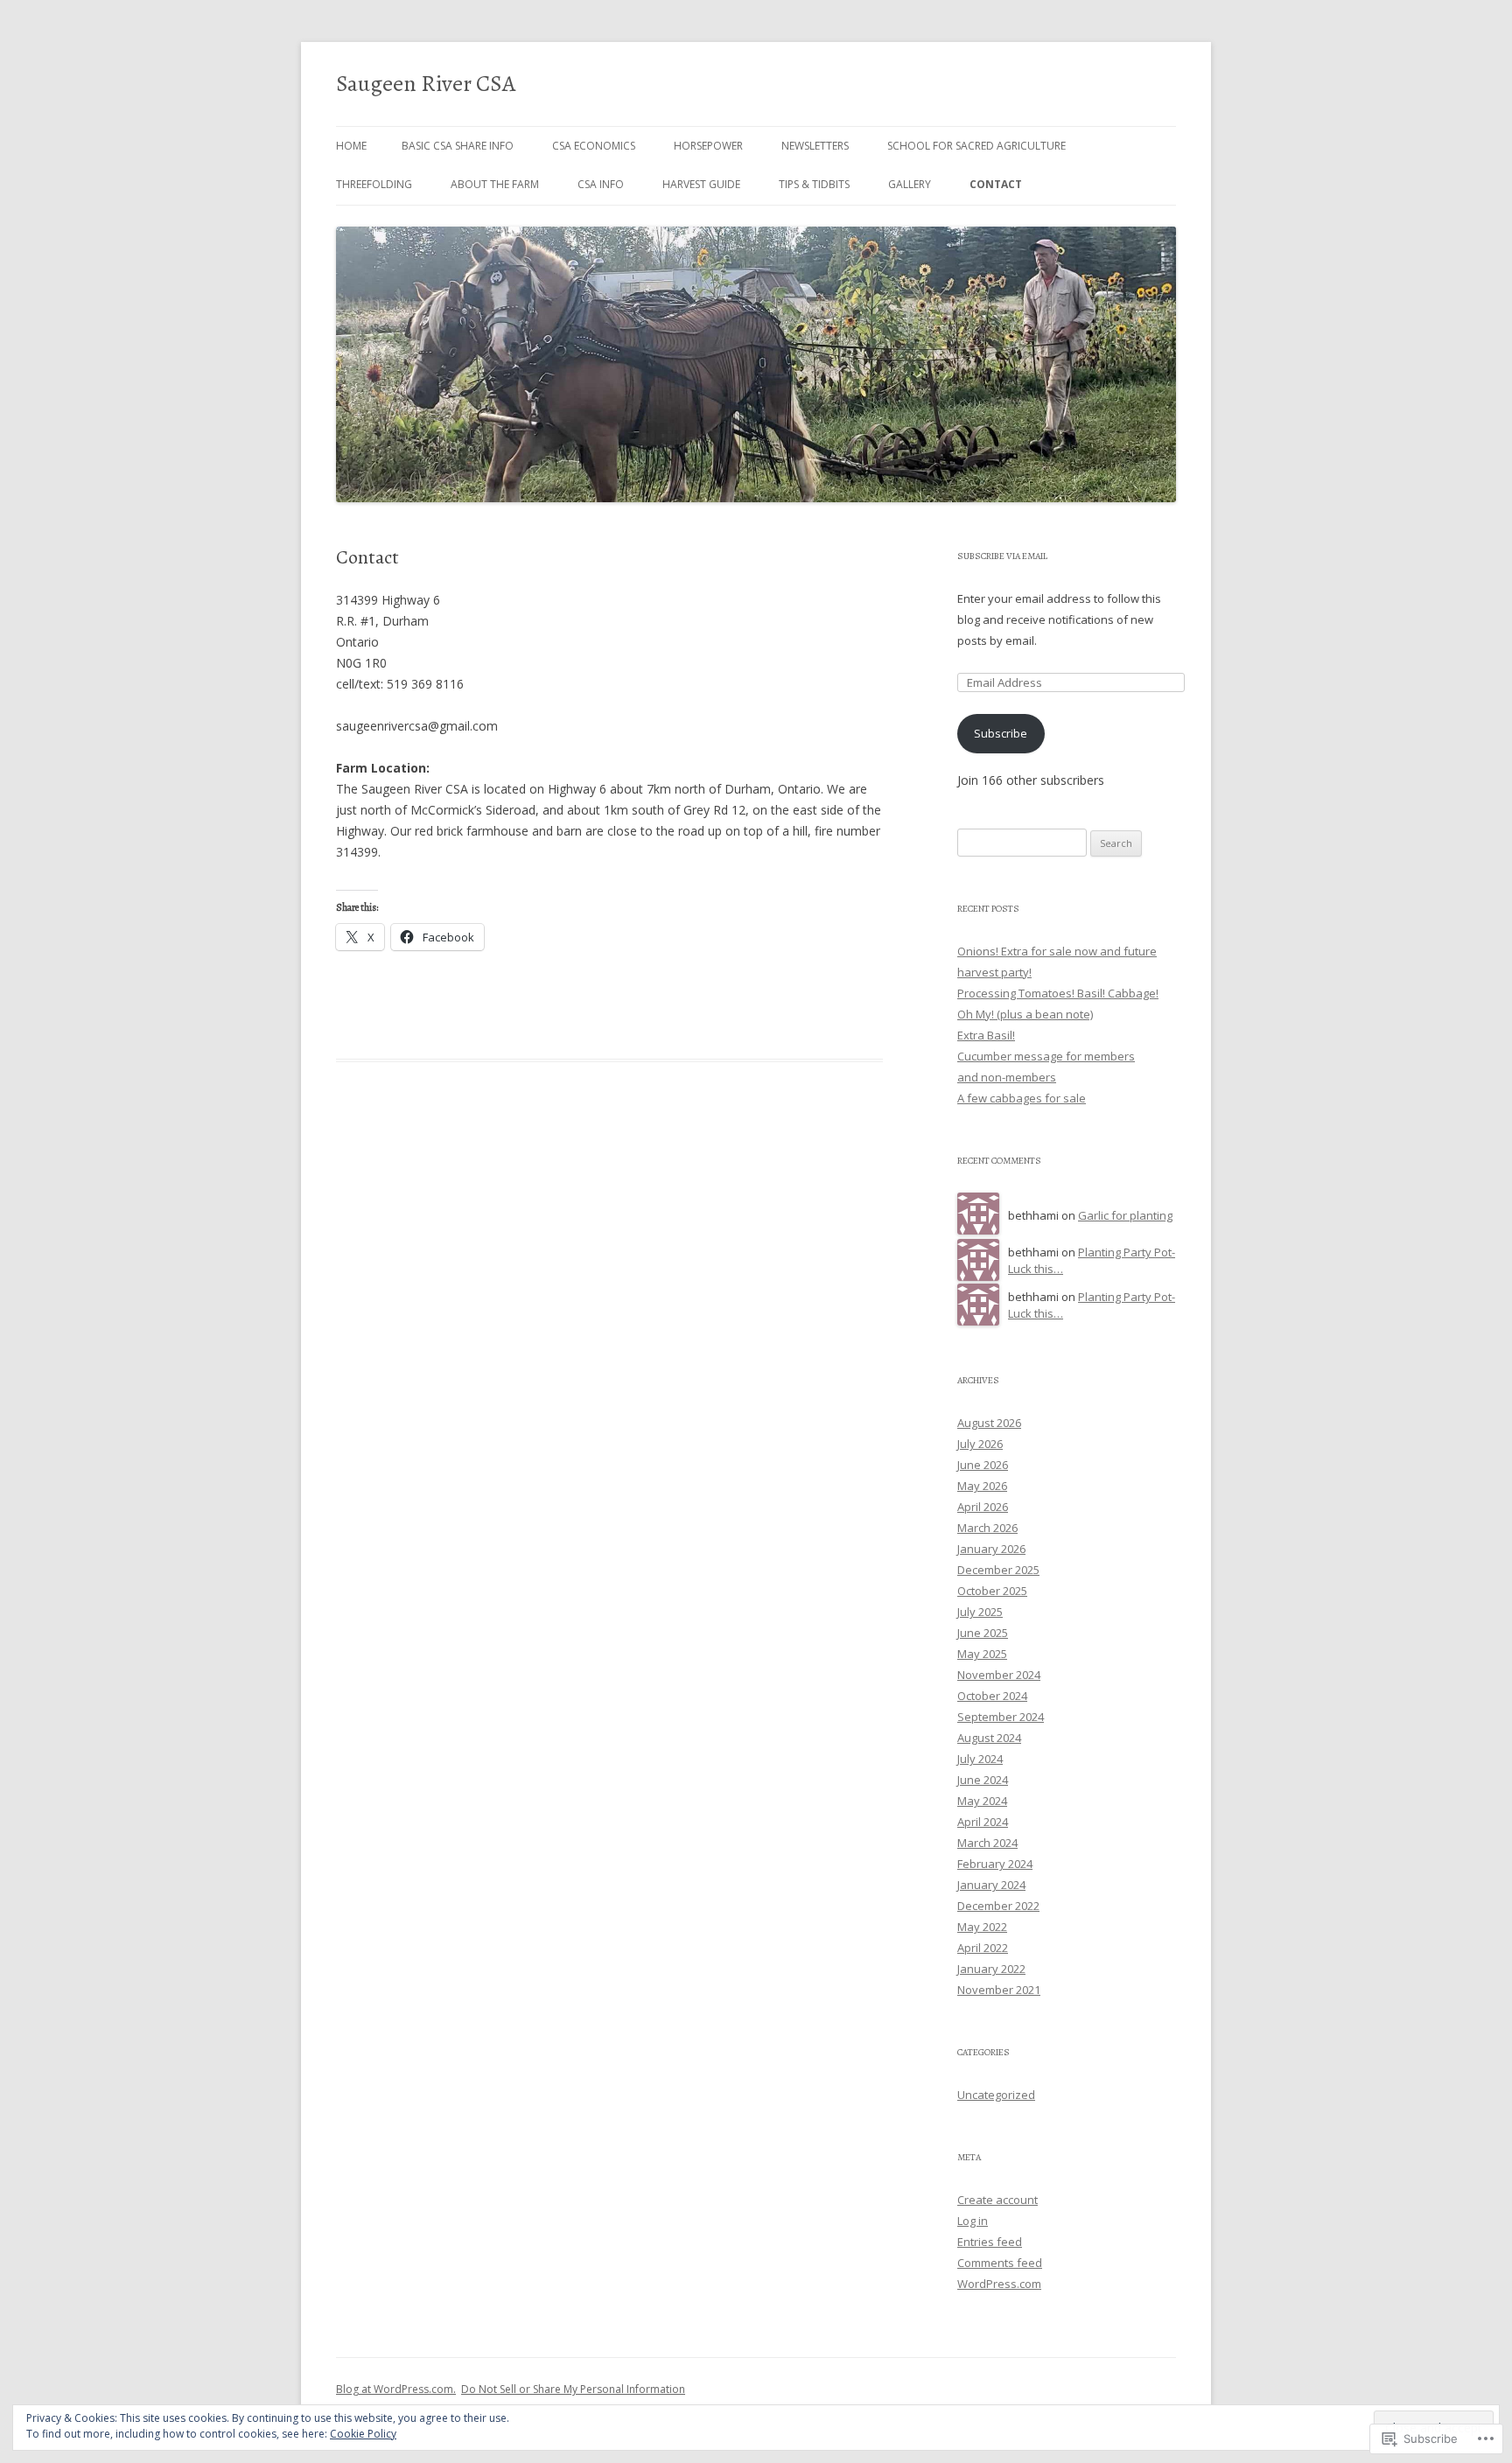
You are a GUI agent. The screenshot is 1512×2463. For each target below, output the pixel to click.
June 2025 (983, 1633)
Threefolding (374, 184)
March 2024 (987, 1843)
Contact (996, 184)
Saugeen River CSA (426, 84)
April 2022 (983, 1948)
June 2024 (983, 1780)
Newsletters (815, 146)
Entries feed (990, 2242)
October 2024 (992, 1696)
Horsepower (708, 146)
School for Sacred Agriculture (976, 146)
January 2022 (991, 1969)
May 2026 (982, 1486)
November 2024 (999, 1675)
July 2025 (980, 1612)
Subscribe (1001, 733)
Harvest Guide (701, 184)
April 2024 (983, 1822)
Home (351, 146)
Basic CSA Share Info (458, 146)
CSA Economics (594, 146)
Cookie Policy (363, 2434)
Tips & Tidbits (814, 184)
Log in (973, 2221)
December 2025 (998, 1570)
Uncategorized (996, 2095)
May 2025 (982, 1654)
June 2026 (983, 1465)
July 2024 (980, 1759)
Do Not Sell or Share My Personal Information (573, 2389)
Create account (997, 2200)
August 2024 (989, 1738)
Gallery (910, 184)
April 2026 (983, 1507)
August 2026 (989, 1423)
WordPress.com (999, 2284)
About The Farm (495, 184)
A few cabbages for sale (1022, 1098)
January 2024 (991, 1885)
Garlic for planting (1125, 1215)
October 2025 (992, 1591)
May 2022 (982, 1927)
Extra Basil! (986, 1035)
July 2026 (980, 1444)
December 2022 (998, 1906)
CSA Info (601, 184)
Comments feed (1000, 2263)
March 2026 (987, 1528)
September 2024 (1001, 1717)
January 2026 (991, 1549)
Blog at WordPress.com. (396, 2389)
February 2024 (995, 1864)
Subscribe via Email (1002, 556)
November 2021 (999, 1990)
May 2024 (982, 1801)
